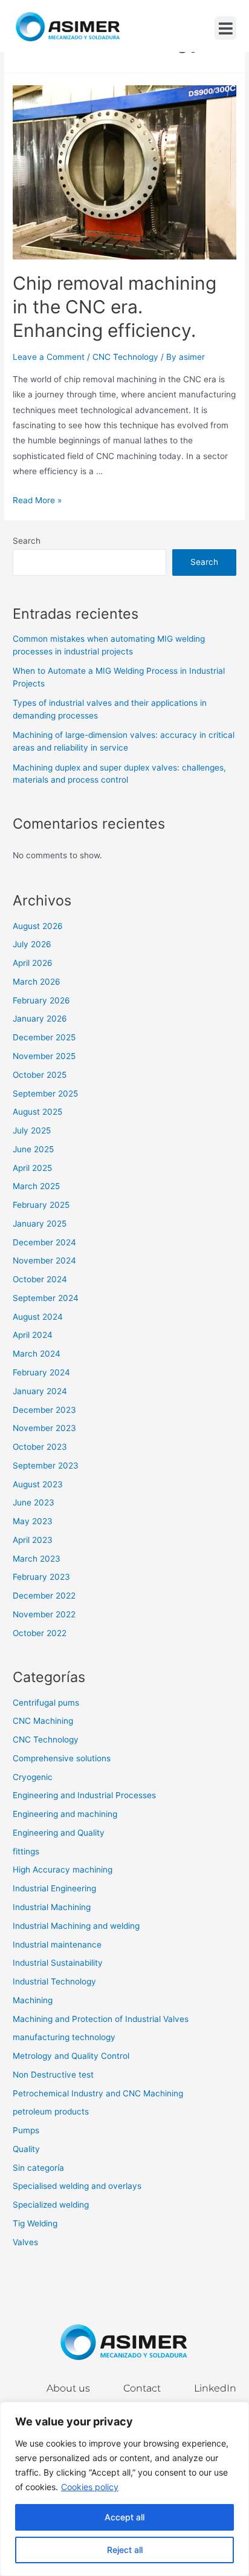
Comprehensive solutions (62, 1758)
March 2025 (36, 1186)
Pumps (26, 2130)
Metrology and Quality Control (71, 2056)
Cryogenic (33, 1777)
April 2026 (33, 963)
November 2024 (44, 1260)
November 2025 (44, 1056)
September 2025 (45, 1094)
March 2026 (37, 982)
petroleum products (51, 2111)
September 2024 (46, 1298)
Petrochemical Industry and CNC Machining (98, 2093)
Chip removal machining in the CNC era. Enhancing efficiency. (115, 307)
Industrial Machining (52, 1907)
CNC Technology (125, 357)
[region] (124, 2489)
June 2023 (34, 1502)
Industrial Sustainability (58, 1963)
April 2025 (32, 1168)
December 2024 (44, 1242)
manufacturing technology (64, 2037)
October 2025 (40, 1075)
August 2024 (38, 1317)
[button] (225, 28)
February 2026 (41, 1000)
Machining (33, 2000)
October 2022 (40, 1633)
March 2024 (37, 1354)
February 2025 (41, 1205)
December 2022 (44, 1596)
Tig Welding (35, 2223)
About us (68, 2388)
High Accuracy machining (63, 1870)
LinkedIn (215, 2388)
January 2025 (40, 1224)
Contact (142, 2388)
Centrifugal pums (46, 1703)
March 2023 (37, 1559)
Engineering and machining (65, 1814)
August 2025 (37, 1112)
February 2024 (41, 1372)
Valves (25, 2242)
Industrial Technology (54, 1981)
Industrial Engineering (54, 1888)
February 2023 (41, 1577)
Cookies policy (90, 2487)
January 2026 (40, 1019)
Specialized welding (51, 2205)
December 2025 (44, 1037)
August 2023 (38, 1484)
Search (27, 541)
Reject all (125, 2550)
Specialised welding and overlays (77, 2186)
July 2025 (32, 1130)
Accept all (124, 2517)
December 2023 (44, 1410)
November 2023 (44, 1428)
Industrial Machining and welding (76, 1926)
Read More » (37, 500)
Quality (26, 2149)
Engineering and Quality (59, 1833)
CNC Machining (43, 1721)
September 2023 (46, 1466)
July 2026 (32, 944)
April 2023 (33, 1540)
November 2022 (44, 1614)
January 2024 (40, 1391)
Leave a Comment (49, 357)
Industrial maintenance (57, 1945)
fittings (26, 1851)
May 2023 (33, 1521)
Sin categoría (38, 2168)
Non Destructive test (53, 2075)
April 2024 (33, 1335)
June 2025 (33, 1149)
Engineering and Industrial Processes (84, 1795)
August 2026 (38, 926)
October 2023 (40, 1447)
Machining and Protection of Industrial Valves (101, 2019)
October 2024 (40, 1279)
